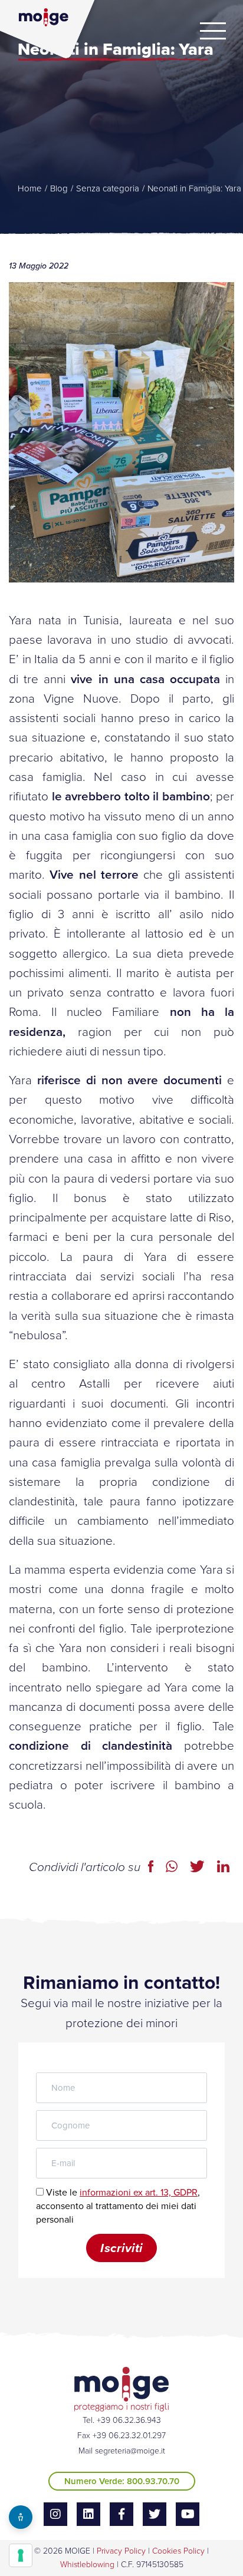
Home (30, 188)
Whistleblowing (87, 2565)
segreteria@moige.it (130, 2451)
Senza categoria (108, 188)
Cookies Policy (178, 2551)
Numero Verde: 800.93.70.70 (122, 2481)
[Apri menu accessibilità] (21, 2517)
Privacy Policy (121, 2551)
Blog (59, 188)
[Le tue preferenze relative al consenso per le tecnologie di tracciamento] (21, 2555)
